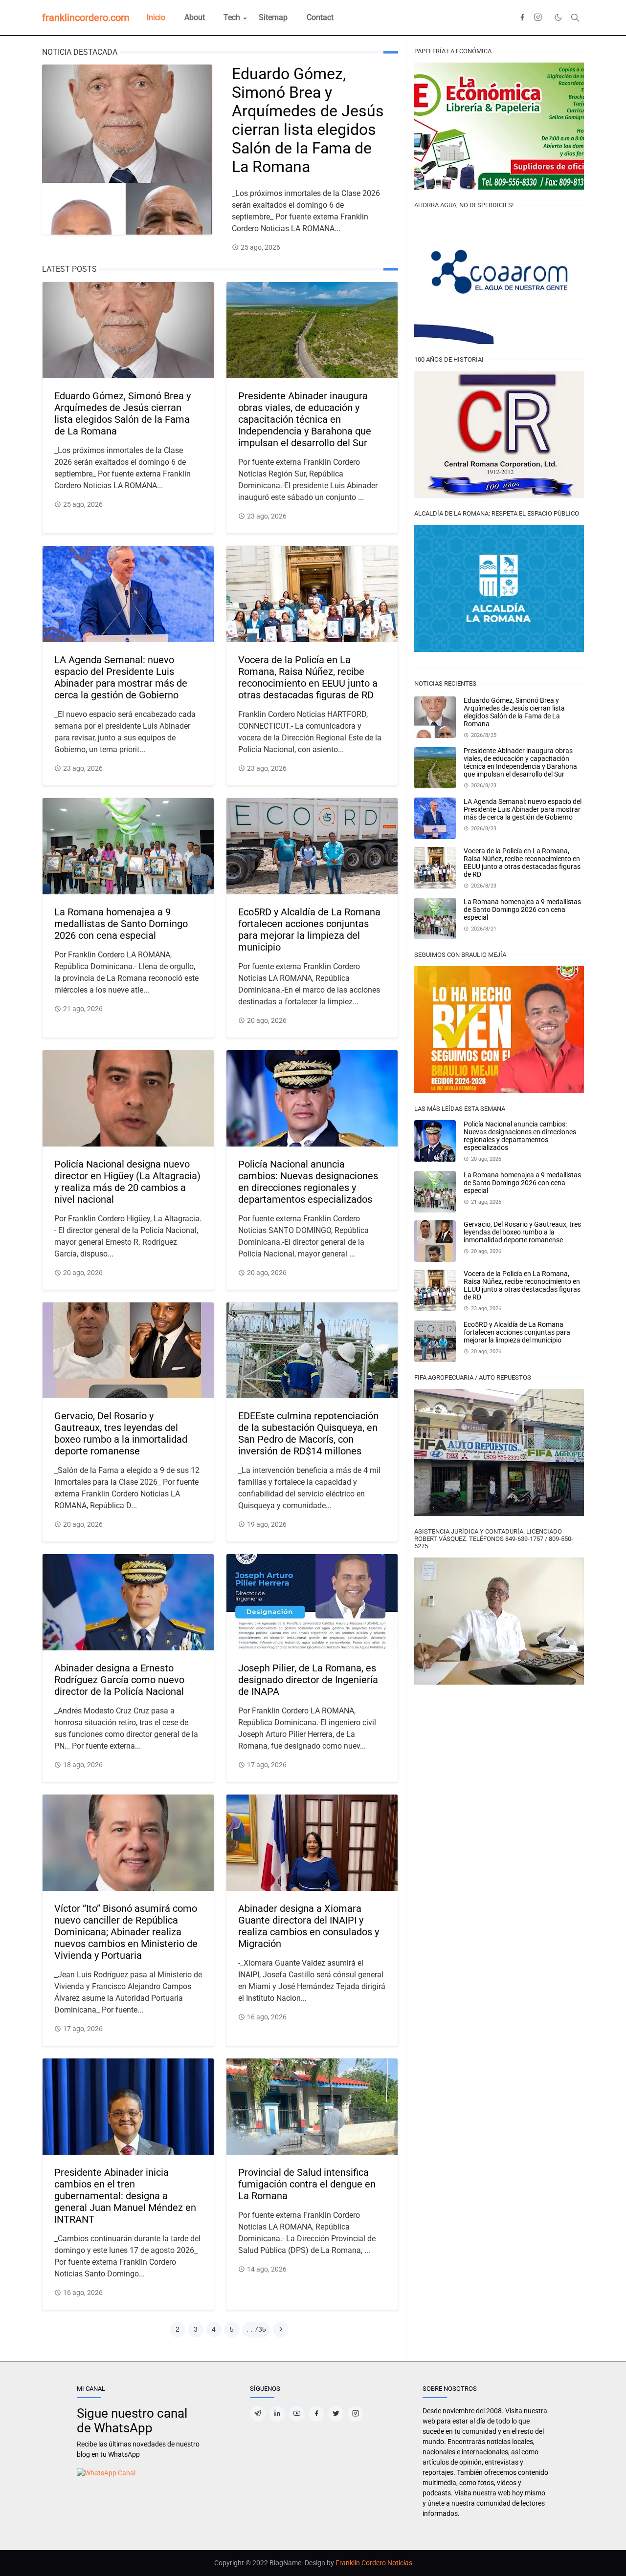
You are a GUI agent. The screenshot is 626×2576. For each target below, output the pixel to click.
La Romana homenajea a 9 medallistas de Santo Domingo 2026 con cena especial (121, 924)
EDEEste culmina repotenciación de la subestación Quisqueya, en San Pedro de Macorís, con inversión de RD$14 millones (308, 1433)
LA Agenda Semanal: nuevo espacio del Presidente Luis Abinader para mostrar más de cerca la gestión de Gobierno (121, 677)
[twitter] (336, 2414)
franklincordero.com (86, 18)
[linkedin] (277, 2414)
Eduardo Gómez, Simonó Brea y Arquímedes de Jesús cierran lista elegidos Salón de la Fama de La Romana (308, 120)
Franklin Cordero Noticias (374, 2563)
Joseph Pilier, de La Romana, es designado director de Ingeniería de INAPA (308, 1680)
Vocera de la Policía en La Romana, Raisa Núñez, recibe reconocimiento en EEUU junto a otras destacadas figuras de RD (308, 677)
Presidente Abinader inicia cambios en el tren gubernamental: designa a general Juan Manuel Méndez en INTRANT (125, 2196)
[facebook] (522, 18)
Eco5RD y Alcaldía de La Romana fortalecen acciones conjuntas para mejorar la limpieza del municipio (309, 930)
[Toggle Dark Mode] (558, 17)
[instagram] (538, 18)
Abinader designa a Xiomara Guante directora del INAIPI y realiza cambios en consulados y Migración (309, 1926)
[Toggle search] (575, 18)
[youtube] (297, 2414)
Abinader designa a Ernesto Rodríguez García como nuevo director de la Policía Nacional (119, 1680)
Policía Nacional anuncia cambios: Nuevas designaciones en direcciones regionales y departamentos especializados (308, 1182)
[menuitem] (156, 18)
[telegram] (258, 2414)
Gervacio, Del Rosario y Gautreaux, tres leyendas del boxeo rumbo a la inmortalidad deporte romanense (121, 1433)
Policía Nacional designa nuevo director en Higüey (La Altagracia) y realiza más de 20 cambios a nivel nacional (127, 1182)
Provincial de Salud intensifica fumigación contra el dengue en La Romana (307, 2184)
